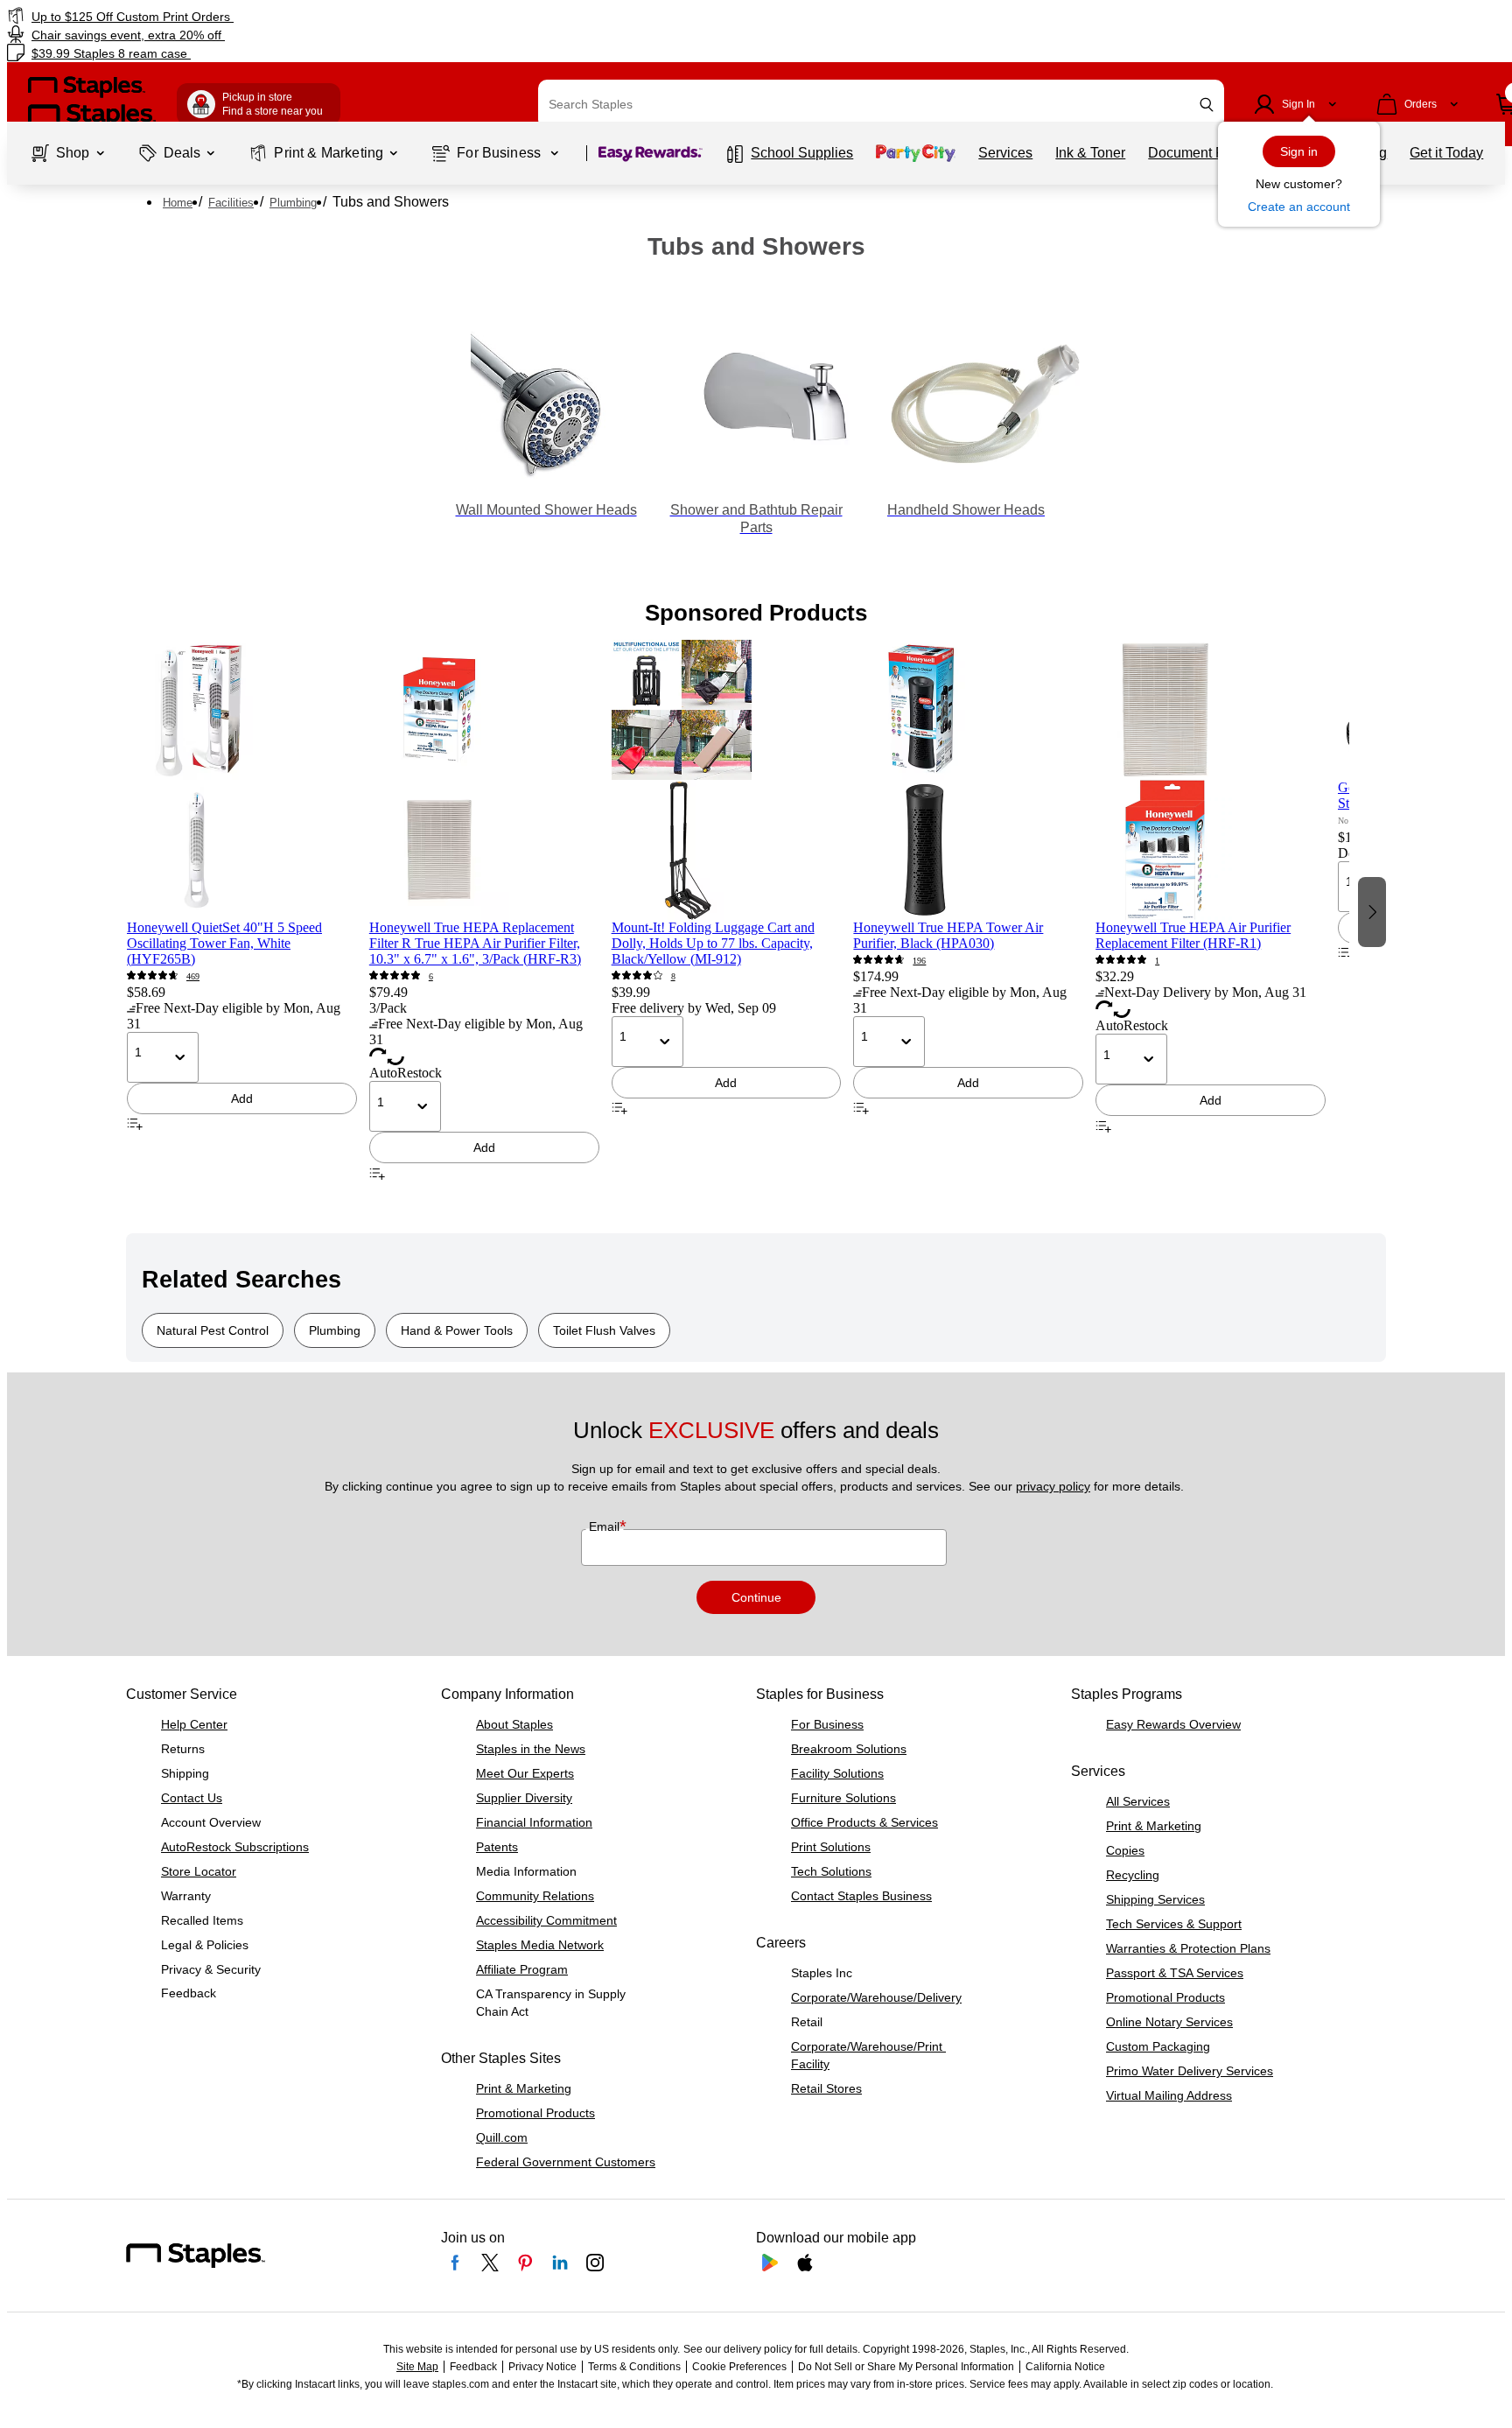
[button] (1207, 105)
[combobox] (881, 104)
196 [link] (919, 961)
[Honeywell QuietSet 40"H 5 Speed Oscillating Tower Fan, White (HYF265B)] (242, 780)
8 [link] (673, 976)
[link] (257, 16)
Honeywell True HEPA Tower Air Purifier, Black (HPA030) (948, 935)
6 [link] (431, 976)
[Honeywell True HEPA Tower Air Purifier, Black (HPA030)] (968, 780)
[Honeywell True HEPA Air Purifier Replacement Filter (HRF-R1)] (1211, 780)
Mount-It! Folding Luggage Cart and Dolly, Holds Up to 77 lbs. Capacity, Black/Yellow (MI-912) (713, 943)
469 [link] (193, 976)
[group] (242, 910)
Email (606, 1526)
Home (178, 203)
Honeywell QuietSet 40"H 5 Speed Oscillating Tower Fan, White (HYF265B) (224, 943)
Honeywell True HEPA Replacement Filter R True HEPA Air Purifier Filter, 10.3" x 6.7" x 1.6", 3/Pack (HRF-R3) (475, 943)
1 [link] (1157, 961)
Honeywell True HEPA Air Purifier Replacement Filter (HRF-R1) (1193, 935)
